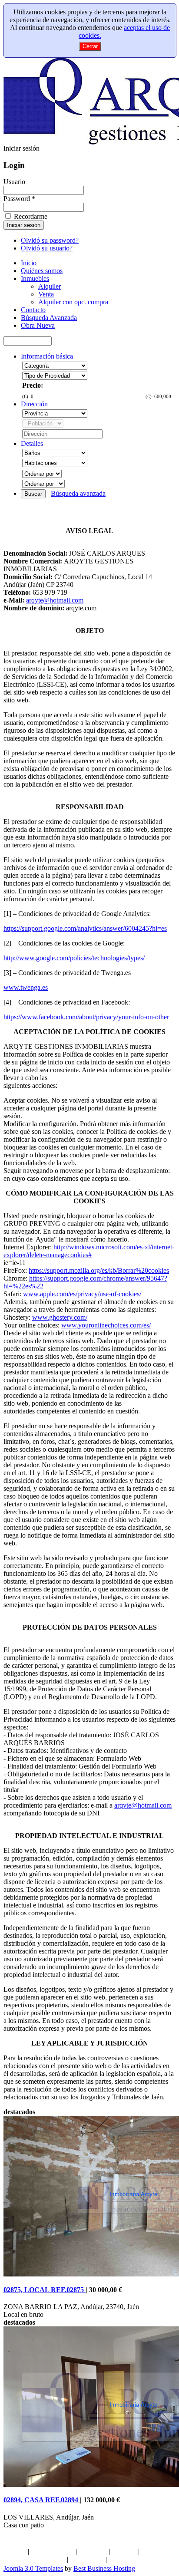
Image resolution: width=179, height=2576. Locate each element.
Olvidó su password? (50, 240)
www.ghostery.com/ (60, 1317)
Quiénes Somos (52, 2551)
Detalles (32, 443)
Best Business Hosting (104, 2568)
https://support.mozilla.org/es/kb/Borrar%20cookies (99, 1270)
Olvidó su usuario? (47, 248)
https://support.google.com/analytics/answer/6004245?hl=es (85, 928)
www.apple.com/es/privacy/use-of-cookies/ (82, 1294)
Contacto (124, 2551)
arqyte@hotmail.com (55, 600)
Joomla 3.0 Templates (33, 2568)
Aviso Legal (125, 2559)
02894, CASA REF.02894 (42, 2500)
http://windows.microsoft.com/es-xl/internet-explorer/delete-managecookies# (89, 1251)
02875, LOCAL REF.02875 (45, 2290)
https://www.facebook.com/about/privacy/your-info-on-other (86, 1017)
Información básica (47, 356)
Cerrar (90, 46)
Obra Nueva (87, 2559)
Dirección (34, 404)
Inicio (18, 2551)
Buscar (33, 494)
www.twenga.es (26, 987)
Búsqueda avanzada (78, 493)
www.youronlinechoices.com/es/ (106, 1325)
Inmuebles (93, 2551)
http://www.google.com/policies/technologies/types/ (74, 958)
